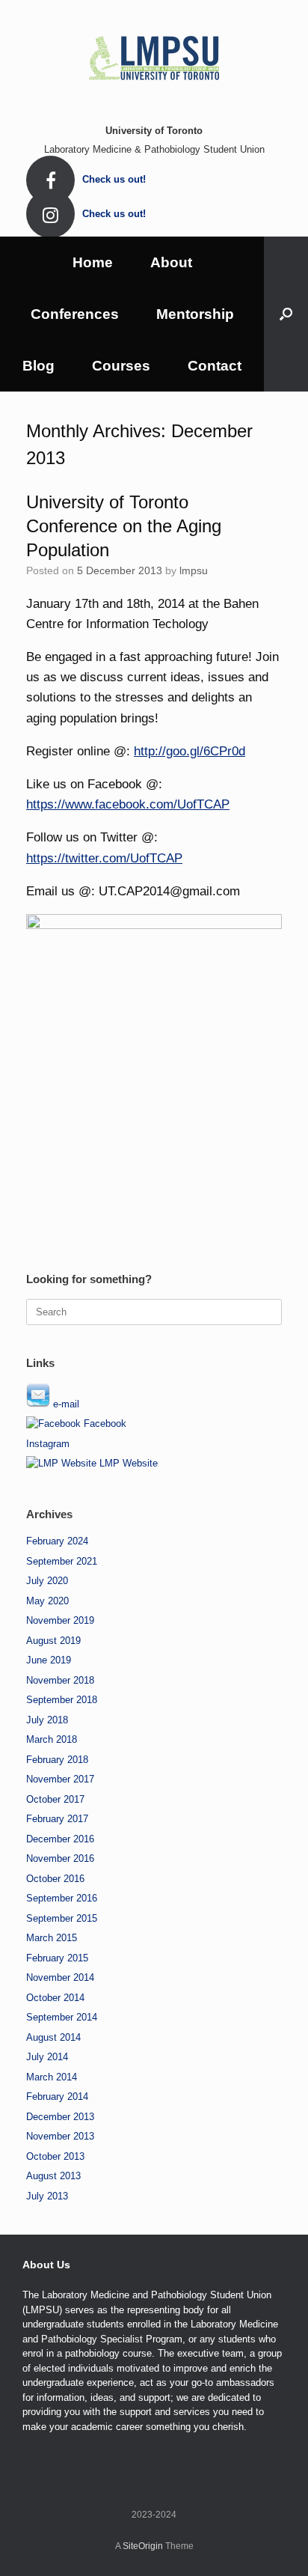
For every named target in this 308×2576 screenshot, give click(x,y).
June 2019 (49, 1660)
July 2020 (47, 1581)
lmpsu (194, 570)
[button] (286, 314)
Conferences (75, 314)
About (171, 262)
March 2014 (52, 2077)
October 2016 (55, 1879)
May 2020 (47, 1601)
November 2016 (60, 1858)
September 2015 (62, 1918)
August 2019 (53, 1641)
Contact (215, 366)
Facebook (104, 1424)
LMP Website (127, 1463)
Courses (121, 366)
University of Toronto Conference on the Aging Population (124, 526)
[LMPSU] (154, 56)
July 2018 (47, 1720)
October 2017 (55, 1799)
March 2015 (52, 1938)
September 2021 (62, 1561)
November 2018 (60, 1680)
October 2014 (55, 1998)
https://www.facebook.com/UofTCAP (128, 804)
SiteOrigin (143, 2546)
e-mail (65, 1404)
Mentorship (195, 314)
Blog (38, 366)
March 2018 (52, 1739)
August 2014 (53, 2037)
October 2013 (55, 2156)
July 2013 (47, 2196)
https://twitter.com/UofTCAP (104, 858)
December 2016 (60, 1839)
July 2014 (47, 2057)
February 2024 (57, 1541)
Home (93, 262)
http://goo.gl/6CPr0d (190, 751)
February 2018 (57, 1760)
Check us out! (115, 179)
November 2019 (60, 1620)
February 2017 (57, 1819)
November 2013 (60, 2136)
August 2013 (53, 2176)
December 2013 (60, 2117)
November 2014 (60, 1977)
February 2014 (57, 2097)
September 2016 (62, 1898)
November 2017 (60, 1779)
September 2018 (62, 1700)
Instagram (48, 1444)
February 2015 (57, 1958)
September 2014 (62, 2017)
